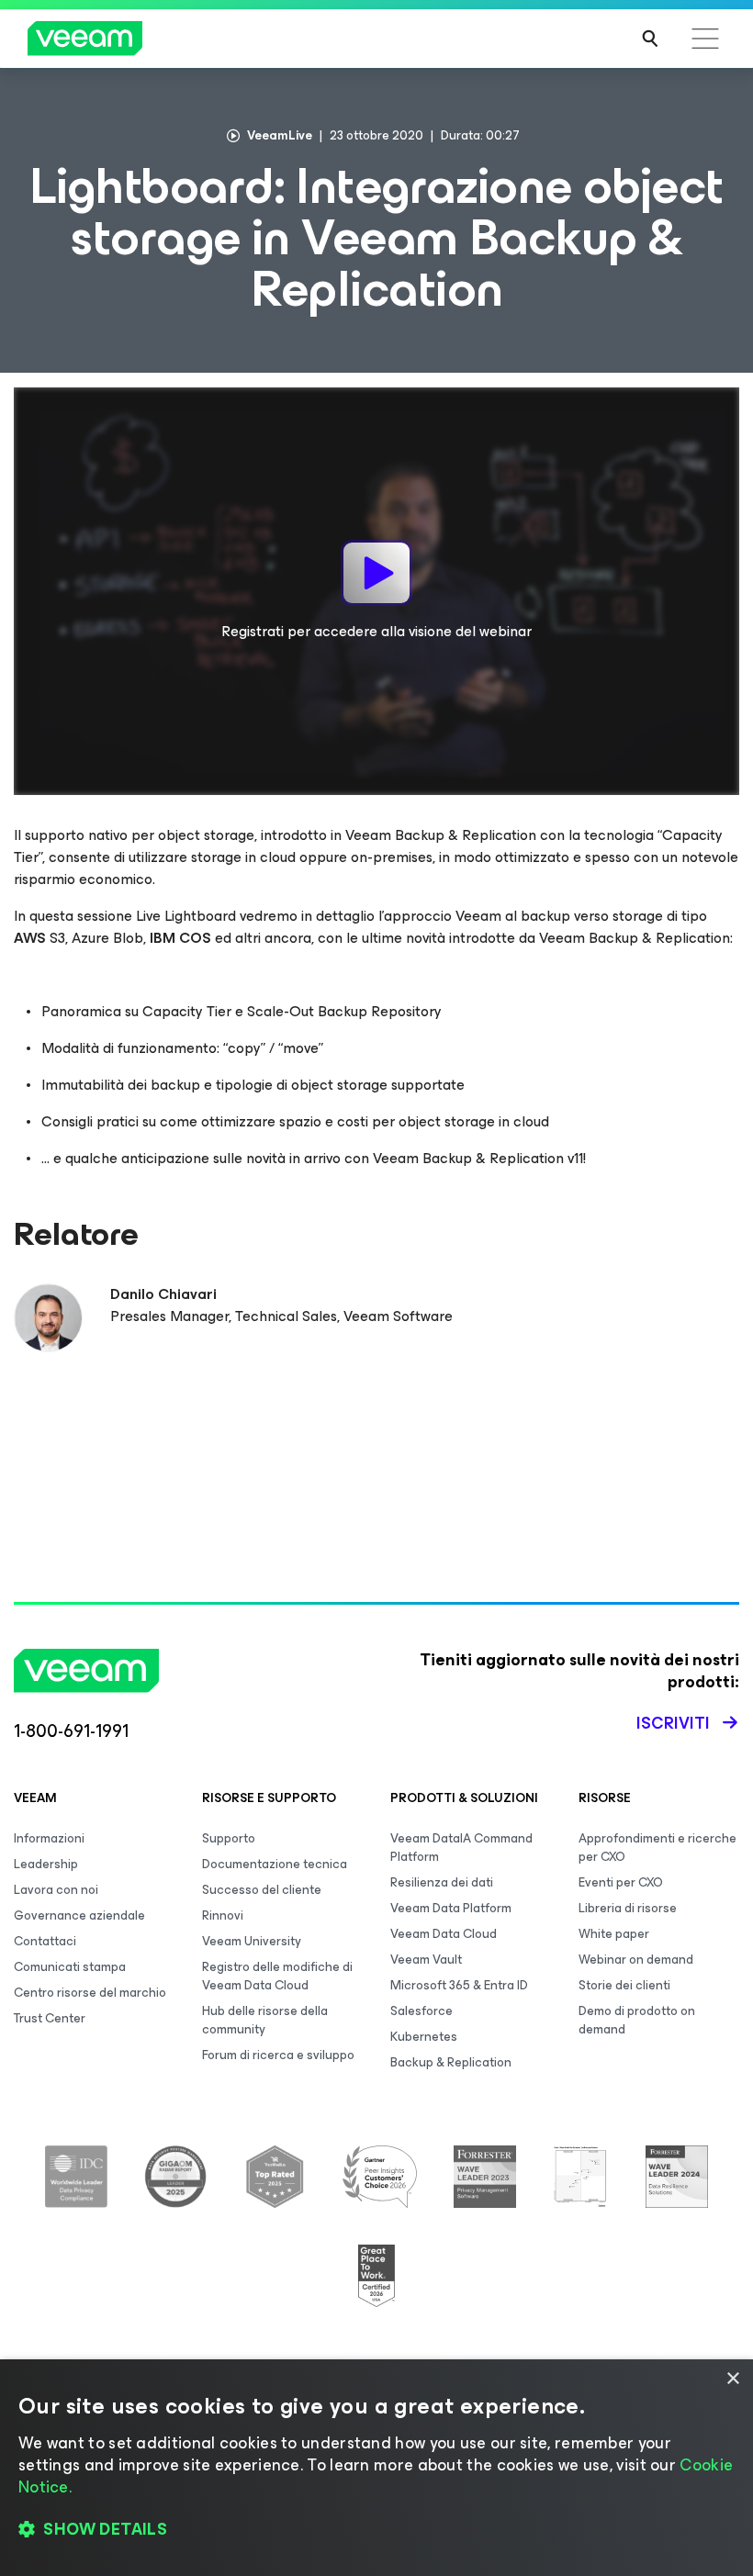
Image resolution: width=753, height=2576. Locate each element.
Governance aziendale (79, 1915)
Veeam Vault (426, 1960)
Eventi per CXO (621, 1882)
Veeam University (252, 1941)
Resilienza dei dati (442, 1882)
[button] (376, 2530)
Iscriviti (673, 1723)
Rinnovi (223, 1915)
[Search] (650, 39)
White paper (614, 1934)
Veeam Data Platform (451, 1908)
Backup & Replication (451, 2062)
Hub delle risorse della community (265, 2020)
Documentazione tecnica (275, 1864)
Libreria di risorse (628, 1908)
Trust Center (50, 2018)
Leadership (46, 1864)
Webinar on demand (636, 1960)
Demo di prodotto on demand (637, 2020)
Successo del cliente (262, 1890)
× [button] (732, 2379)
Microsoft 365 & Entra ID (459, 1985)
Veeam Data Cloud (444, 1934)
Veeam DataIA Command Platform (461, 1848)
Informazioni (49, 1838)
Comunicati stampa (70, 1967)
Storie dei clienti (624, 1985)
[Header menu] (705, 39)
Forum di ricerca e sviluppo (278, 2055)
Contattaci (45, 1941)
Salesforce (421, 2011)
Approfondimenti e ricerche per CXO (657, 1848)
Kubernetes (424, 2037)
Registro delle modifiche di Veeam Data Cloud (277, 1976)
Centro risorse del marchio (90, 1993)
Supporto (229, 1838)
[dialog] (376, 2468)
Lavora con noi (56, 1890)
